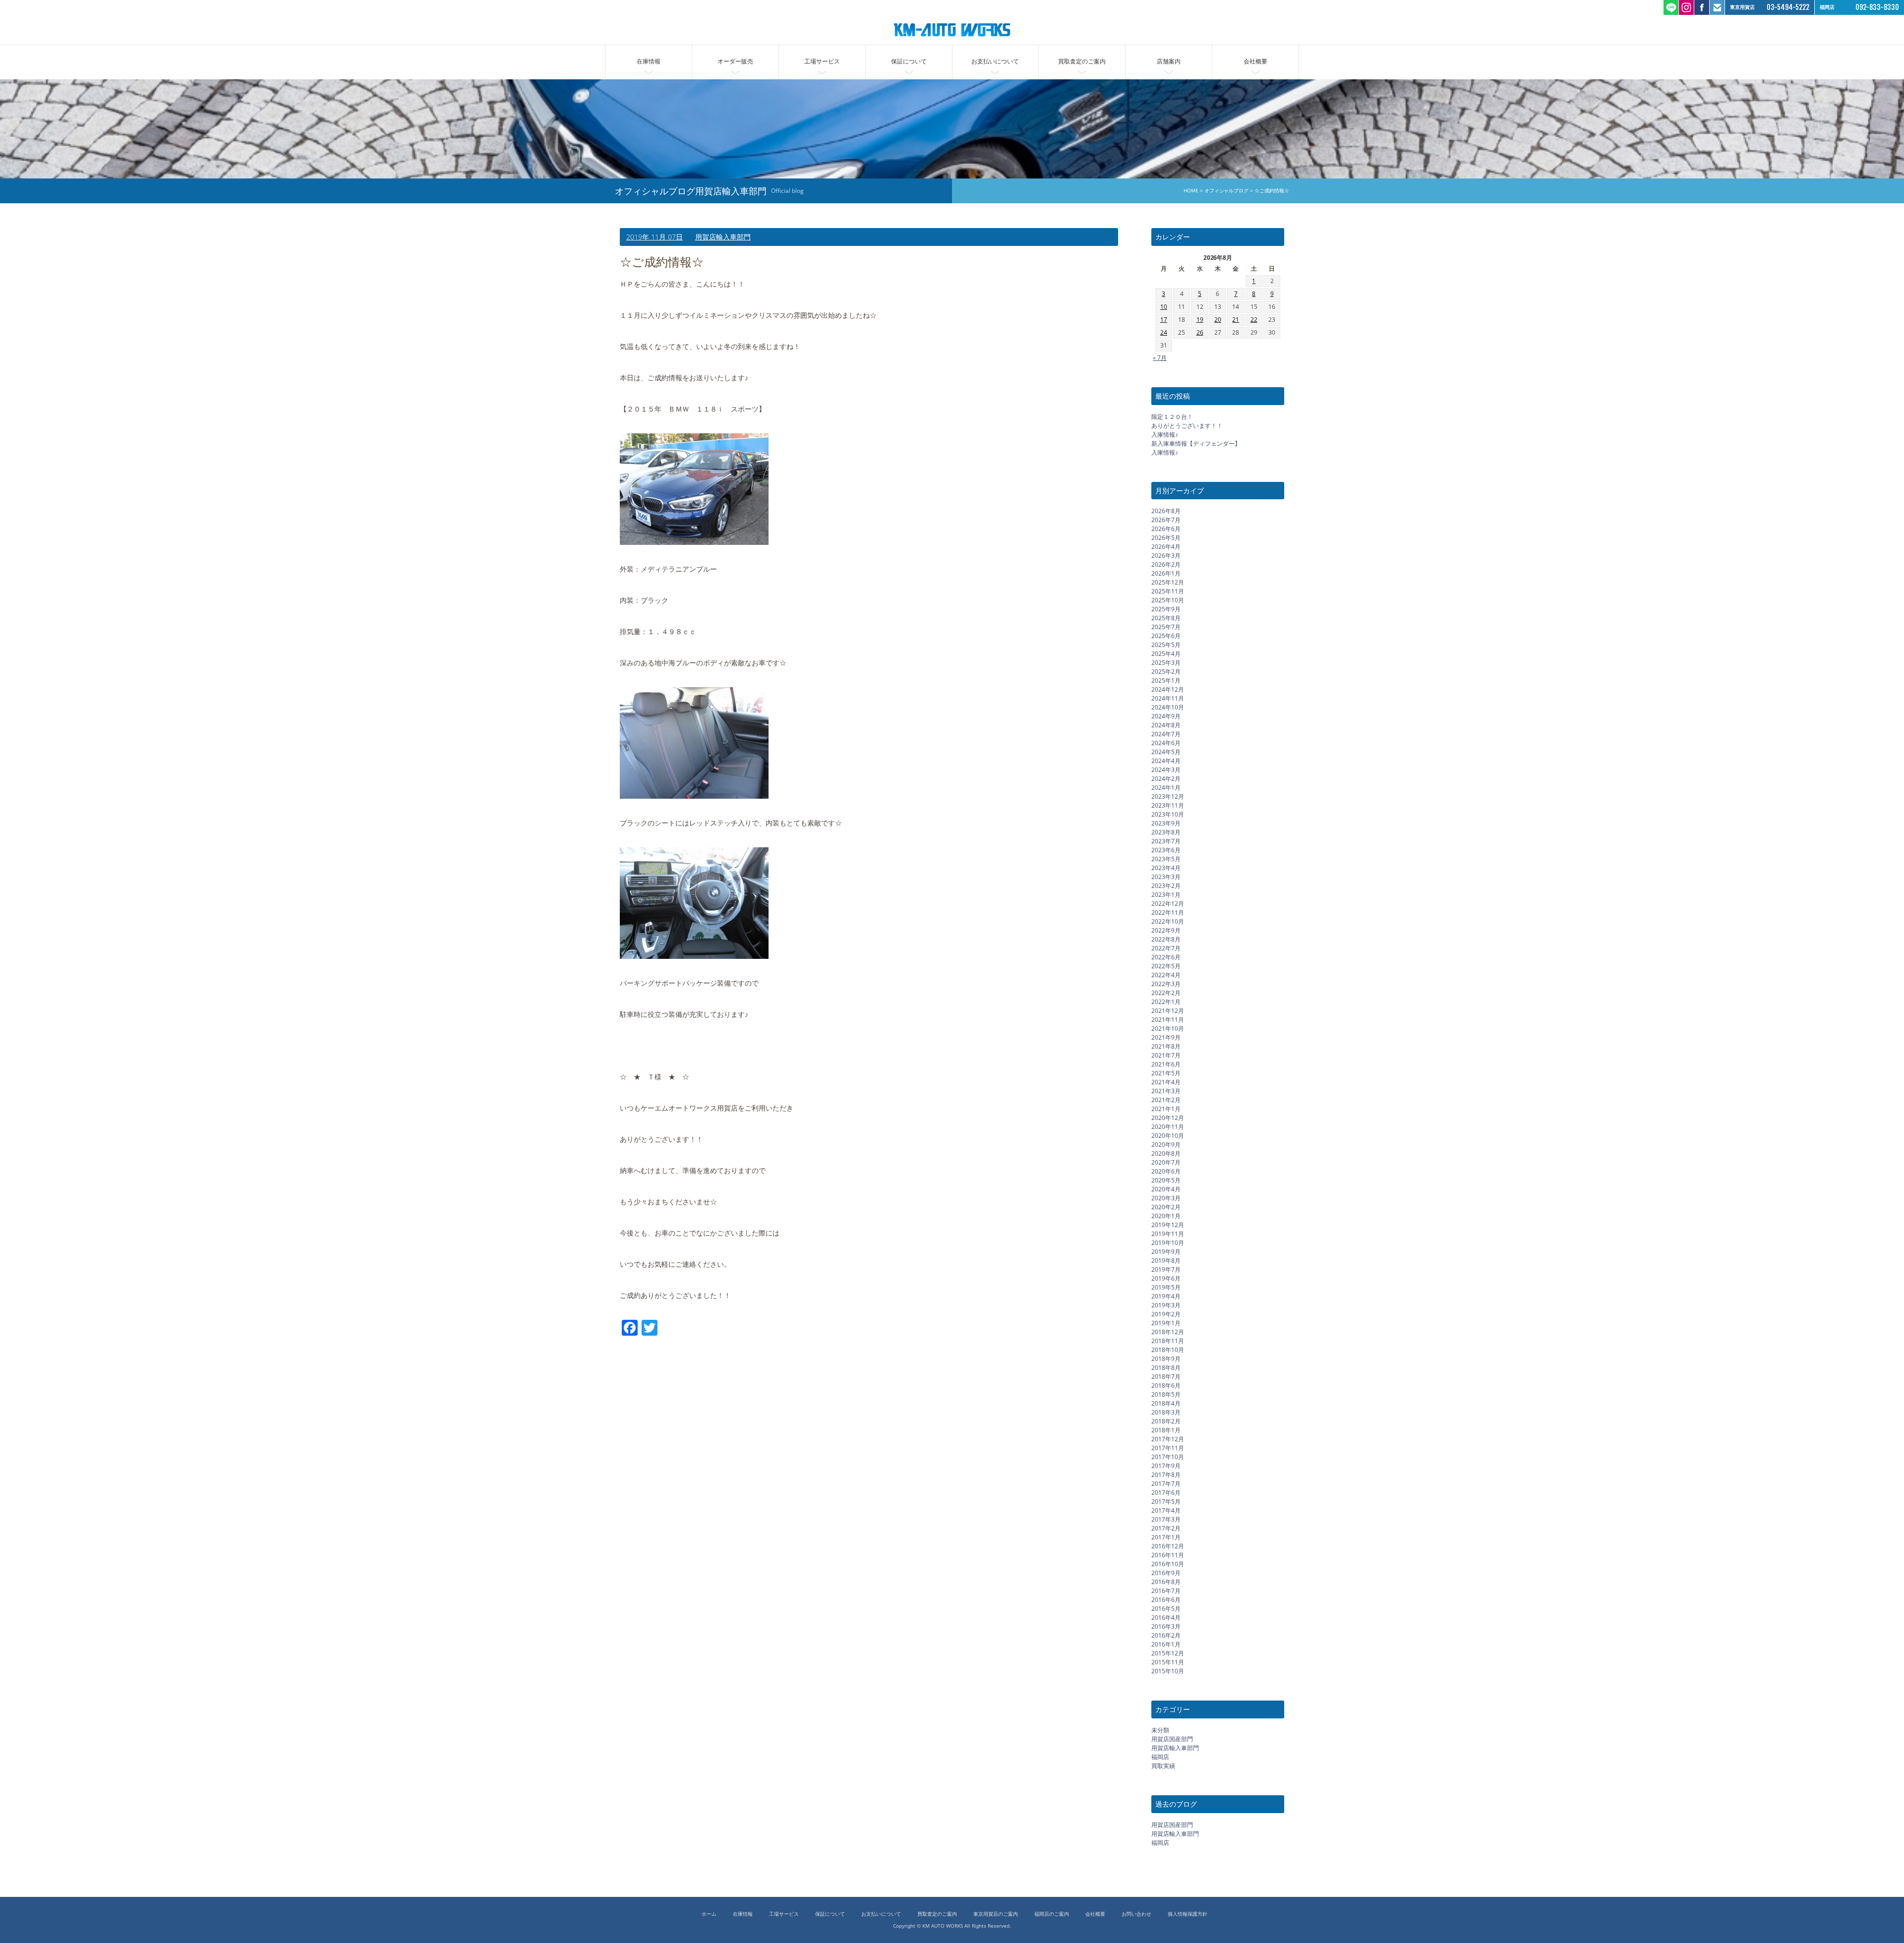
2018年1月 (1166, 1430)
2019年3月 (1166, 1305)
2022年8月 (1166, 939)
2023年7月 (1166, 841)
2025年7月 (1166, 627)
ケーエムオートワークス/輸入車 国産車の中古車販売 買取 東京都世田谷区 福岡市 (952, 30)
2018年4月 (1166, 1403)
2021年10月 (1168, 1029)
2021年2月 (1166, 1100)
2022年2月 (1166, 993)
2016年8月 (1166, 1582)
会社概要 (1255, 61)
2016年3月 (1166, 1626)
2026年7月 (1166, 520)
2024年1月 (1166, 788)
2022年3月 (1166, 984)
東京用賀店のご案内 (996, 1914)
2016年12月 (1168, 1546)
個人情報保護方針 (1188, 1914)
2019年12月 (1168, 1225)
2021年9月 (1166, 1037)
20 (1218, 320)
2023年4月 (1166, 868)
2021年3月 (1166, 1091)
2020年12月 (1168, 1118)
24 (1164, 332)
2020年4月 (1166, 1189)
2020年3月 (1166, 1198)
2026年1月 (1166, 573)
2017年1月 (1166, 1537)
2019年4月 (1166, 1296)
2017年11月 (1168, 1448)
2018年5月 (1166, 1394)
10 (1164, 307)
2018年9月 (1166, 1359)
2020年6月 (1166, 1171)
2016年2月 (1166, 1635)
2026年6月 (1166, 529)
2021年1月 (1166, 1109)
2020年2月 (1166, 1207)
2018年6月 (1166, 1385)
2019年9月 (1166, 1252)
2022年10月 (1168, 921)
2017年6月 (1166, 1493)
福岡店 (1160, 1757)
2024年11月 (1168, 698)
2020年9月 (1166, 1145)
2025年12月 (1168, 582)
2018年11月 (1168, 1341)
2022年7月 (1166, 948)
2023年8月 (1166, 832)
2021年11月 (1168, 1020)
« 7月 (1160, 358)
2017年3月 (1166, 1519)
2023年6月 (1166, 850)
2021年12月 (1168, 1011)
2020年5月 (1166, 1180)
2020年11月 (1168, 1127)
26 (1200, 332)
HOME (1190, 191)
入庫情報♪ (1165, 435)
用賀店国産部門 (1172, 1739)
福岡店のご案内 (1052, 1914)
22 (1254, 320)
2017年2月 (1166, 1528)
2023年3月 (1166, 877)
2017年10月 (1168, 1457)
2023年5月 (1166, 859)
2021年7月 (1166, 1055)
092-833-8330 (1877, 7)
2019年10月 (1168, 1243)
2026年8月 (1166, 511)
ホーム (709, 1914)
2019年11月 (1168, 1234)
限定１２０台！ (1172, 417)
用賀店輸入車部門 (723, 237)
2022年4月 (1166, 975)
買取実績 (1163, 1766)
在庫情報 (649, 61)
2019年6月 (1166, 1278)
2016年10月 (1168, 1564)
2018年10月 (1168, 1350)
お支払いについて (995, 61)
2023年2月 (1166, 886)
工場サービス (822, 61)
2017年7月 (1166, 1484)
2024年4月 (1166, 761)
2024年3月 (1166, 770)
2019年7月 (1166, 1269)
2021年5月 (1166, 1073)
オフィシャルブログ (1226, 191)
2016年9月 (1166, 1573)
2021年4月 (1166, 1082)
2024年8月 (1166, 725)
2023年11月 (1168, 805)
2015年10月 (1168, 1671)
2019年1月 (1166, 1323)
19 (1200, 320)
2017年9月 (1166, 1466)
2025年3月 (1166, 663)
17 (1164, 320)
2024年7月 (1166, 734)
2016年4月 (1166, 1618)
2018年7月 (1166, 1377)
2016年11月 (1168, 1555)
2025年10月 (1168, 600)
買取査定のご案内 (1082, 61)
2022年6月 (1166, 957)
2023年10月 (1168, 814)
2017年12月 (1168, 1439)
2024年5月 (1166, 752)
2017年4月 (1166, 1510)
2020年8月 (1166, 1153)
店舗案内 (1169, 61)
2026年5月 (1166, 538)
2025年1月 (1166, 680)
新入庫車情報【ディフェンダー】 (1196, 443)
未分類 (1160, 1730)
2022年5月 (1166, 966)
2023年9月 (1166, 823)
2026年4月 (1166, 547)
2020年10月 (1168, 1136)
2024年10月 (1168, 707)
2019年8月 (1166, 1261)
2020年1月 (1166, 1216)
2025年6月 (1166, 636)
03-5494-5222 (1788, 7)
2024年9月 (1166, 716)
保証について (909, 61)
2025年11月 (1168, 591)
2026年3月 (1166, 556)
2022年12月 (1168, 904)
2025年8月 (1166, 618)
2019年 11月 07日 (654, 237)
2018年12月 (1168, 1332)
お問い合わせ (1136, 1914)
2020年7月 (1166, 1162)
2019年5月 (1166, 1287)
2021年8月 (1166, 1046)
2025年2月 (1166, 672)
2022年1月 (1166, 1002)
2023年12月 (1168, 796)
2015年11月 (1168, 1662)
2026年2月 (1166, 564)
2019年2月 (1166, 1314)
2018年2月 (1166, 1421)
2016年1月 (1166, 1644)
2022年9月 (1166, 930)
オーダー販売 (735, 61)
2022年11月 (1168, 913)
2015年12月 (1168, 1653)
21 (1236, 320)
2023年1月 (1166, 895)
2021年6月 (1166, 1064)
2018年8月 (1166, 1368)
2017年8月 (1166, 1475)
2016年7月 (1166, 1591)
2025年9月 (1166, 609)
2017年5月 (1166, 1501)
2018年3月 (1166, 1412)
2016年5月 (1166, 1609)
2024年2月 (1166, 779)
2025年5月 (1166, 645)
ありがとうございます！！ (1187, 426)
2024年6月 (1166, 743)
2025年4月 (1166, 654)
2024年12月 (1168, 689)
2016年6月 (1166, 1600)
